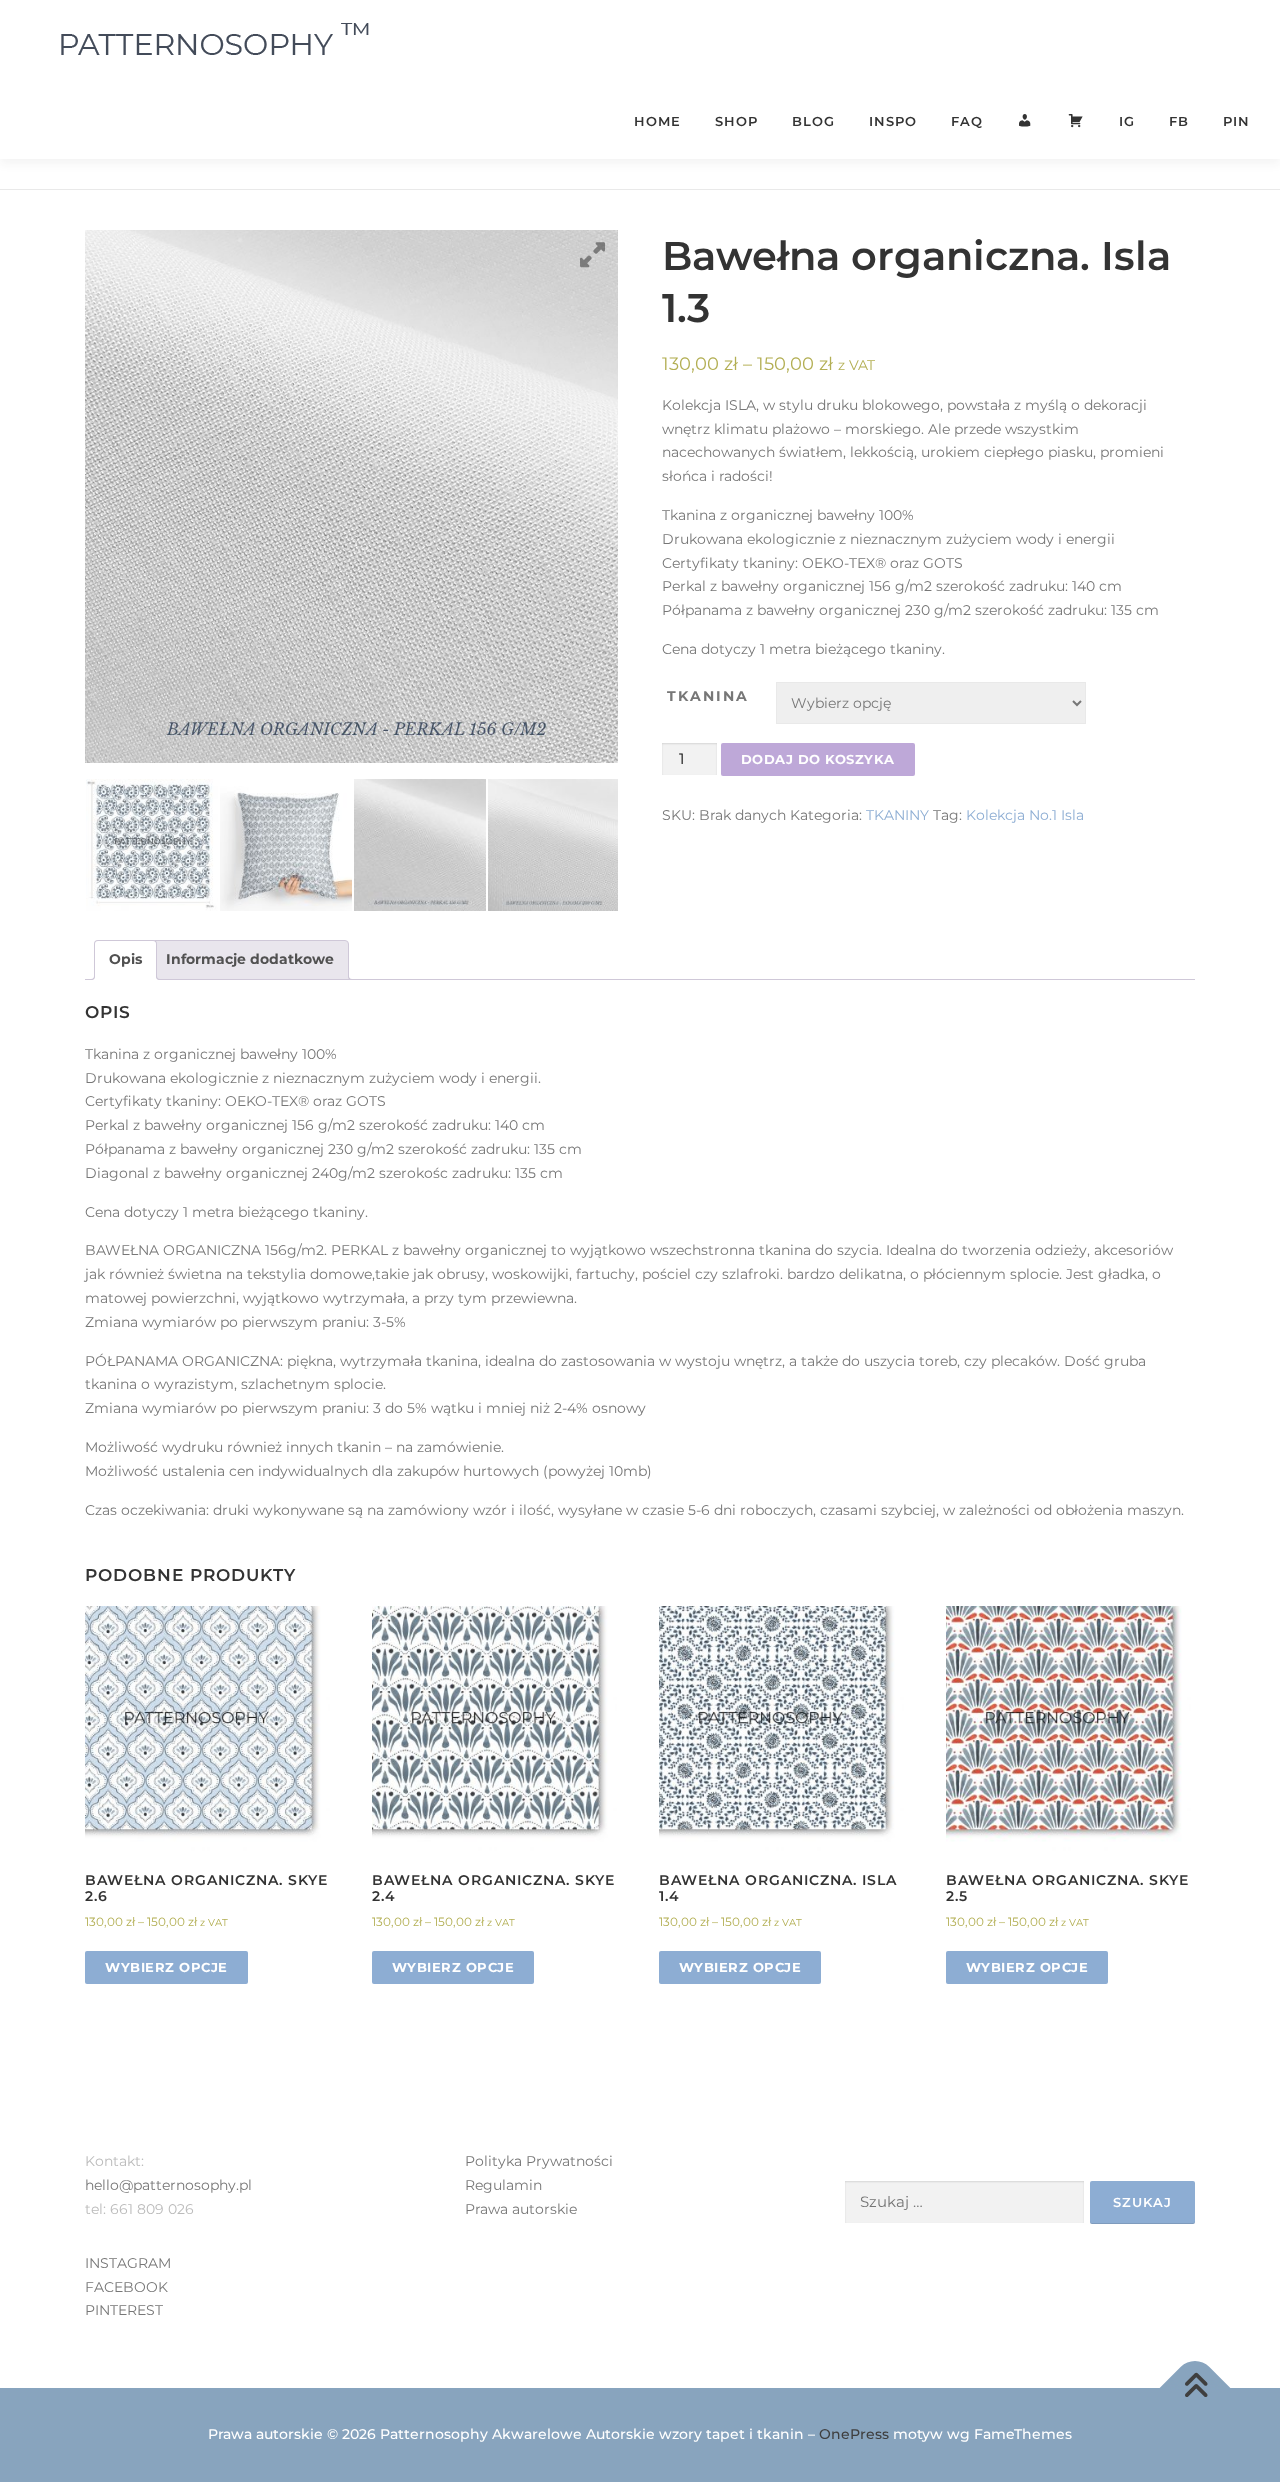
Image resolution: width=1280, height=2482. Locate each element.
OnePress (854, 2434)
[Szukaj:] (964, 2202)
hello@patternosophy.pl (168, 2185)
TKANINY (897, 815)
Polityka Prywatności (539, 2161)
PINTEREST (124, 2310)
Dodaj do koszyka (818, 759)
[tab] (125, 960)
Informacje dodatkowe (250, 959)
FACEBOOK (126, 2287)
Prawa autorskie (521, 2209)
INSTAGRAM (128, 2263)
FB (1179, 121)
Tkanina (708, 696)
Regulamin (503, 2185)
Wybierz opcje (166, 1967)
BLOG (813, 121)
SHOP (736, 121)
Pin (1236, 121)
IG (1127, 121)
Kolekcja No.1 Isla (1025, 815)
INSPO (893, 121)
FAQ (967, 121)
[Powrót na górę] (1195, 2388)
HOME (657, 121)
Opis (125, 959)
